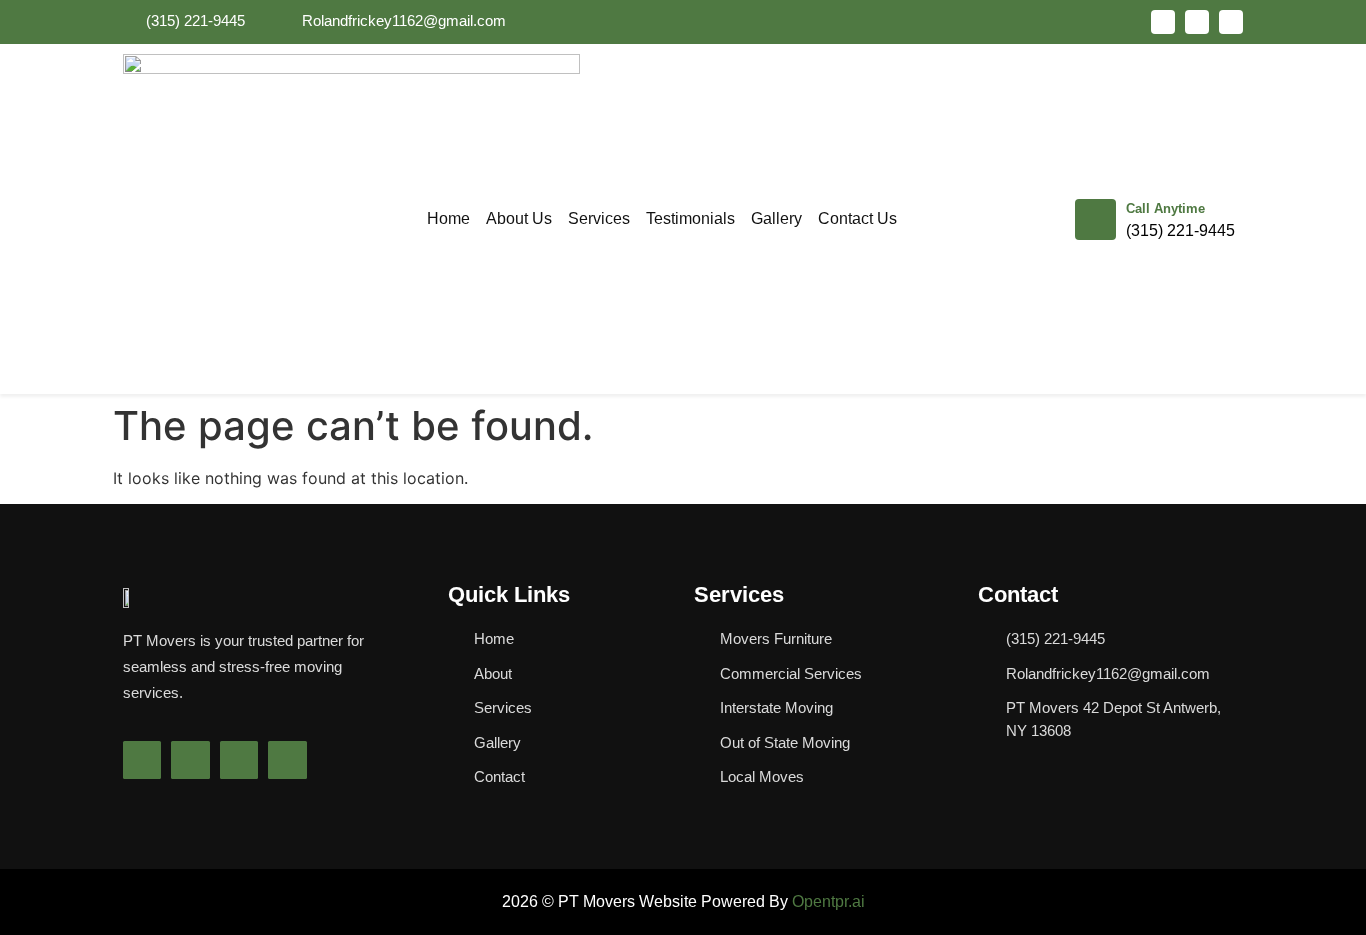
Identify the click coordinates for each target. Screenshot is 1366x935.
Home (448, 218)
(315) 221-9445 (1180, 230)
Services (599, 218)
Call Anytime (1165, 208)
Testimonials (690, 218)
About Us (519, 218)
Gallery (776, 218)
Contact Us (857, 218)
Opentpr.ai (828, 901)
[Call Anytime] (1095, 219)
